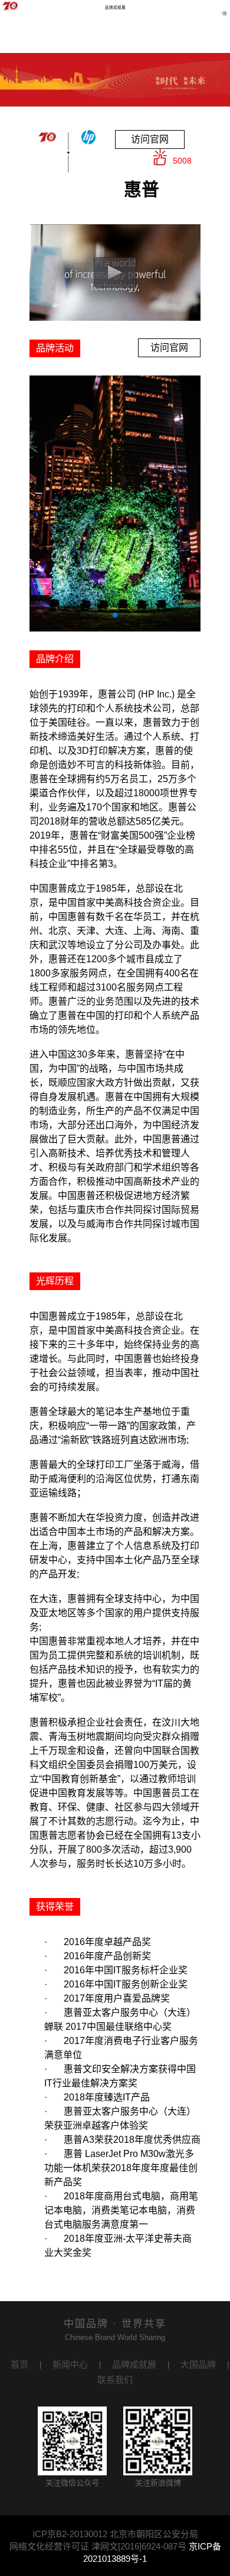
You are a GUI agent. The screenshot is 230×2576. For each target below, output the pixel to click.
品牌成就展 (134, 2364)
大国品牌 (198, 2364)
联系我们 (115, 2380)
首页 (19, 2364)
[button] (115, 615)
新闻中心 (70, 2364)
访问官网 (150, 139)
